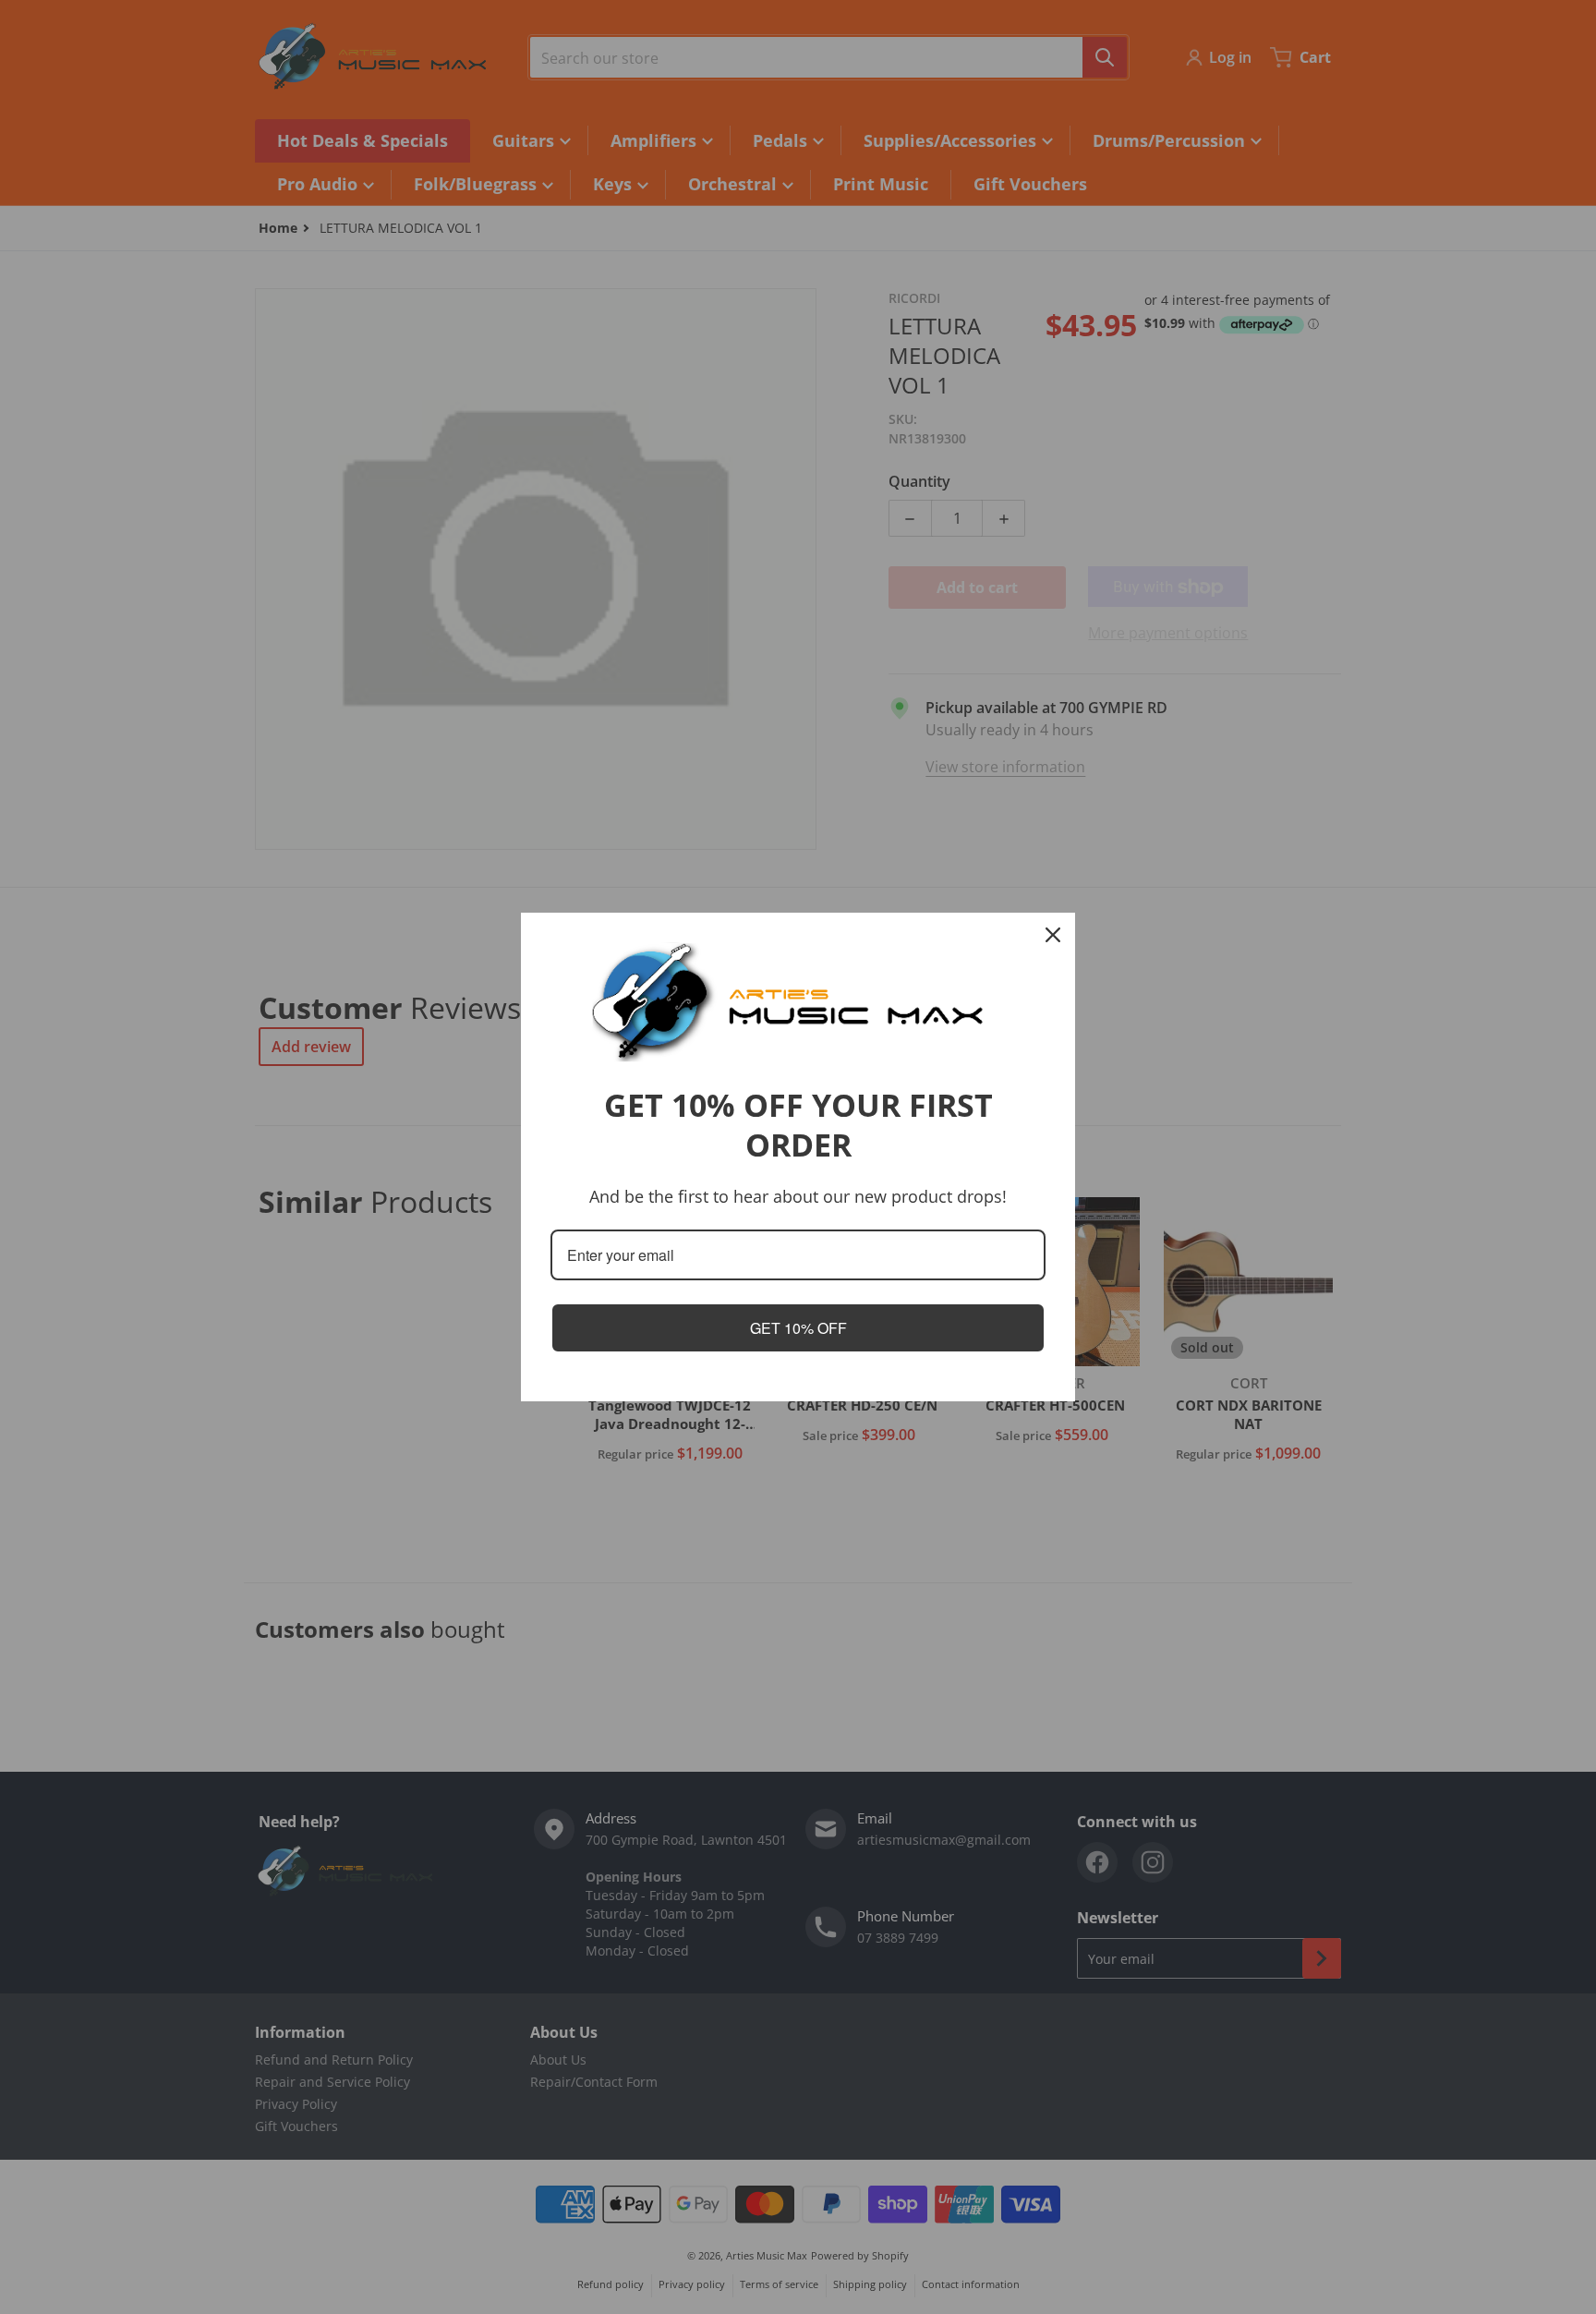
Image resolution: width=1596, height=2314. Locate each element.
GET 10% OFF (798, 1328)
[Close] (1053, 935)
